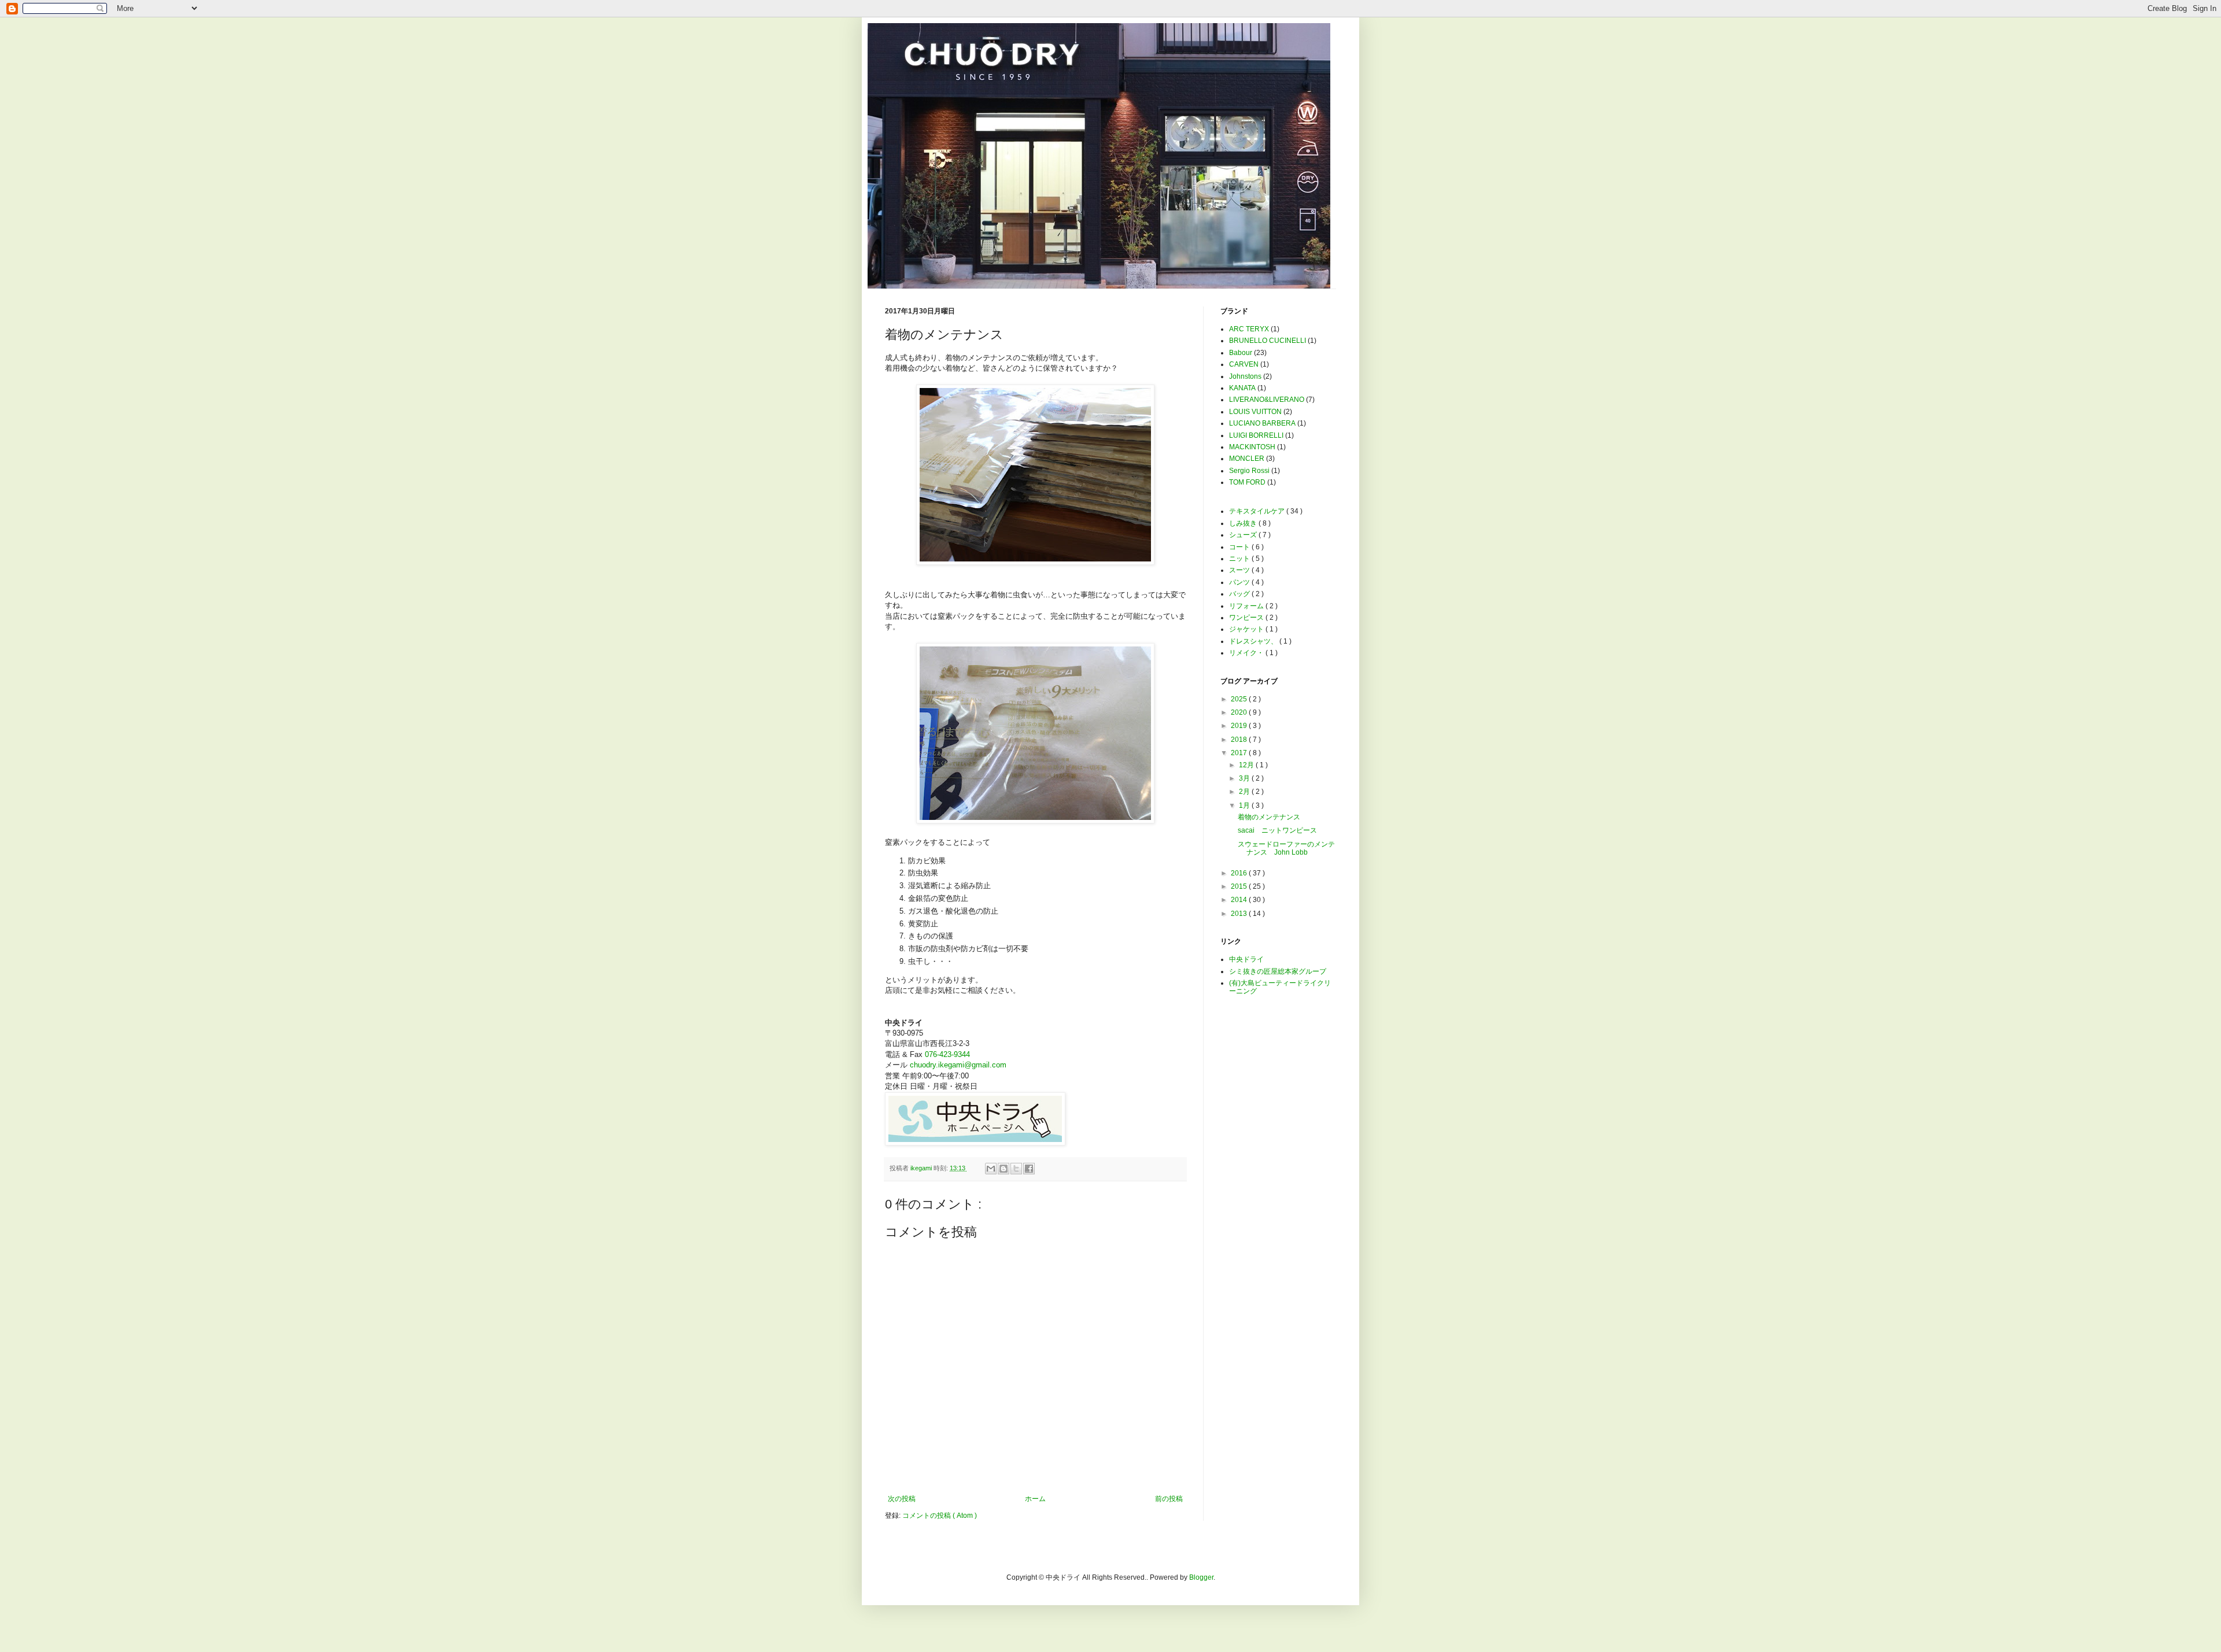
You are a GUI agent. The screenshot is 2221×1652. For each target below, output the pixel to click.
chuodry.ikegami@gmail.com (958, 1065)
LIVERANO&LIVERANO (1267, 400)
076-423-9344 (947, 1054)
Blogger (1201, 1577)
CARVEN (1244, 364)
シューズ (1244, 535)
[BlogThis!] (1003, 1169)
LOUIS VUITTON (1255, 412)
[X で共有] (1016, 1169)
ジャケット (1247, 629)
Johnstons (1245, 376)
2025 (1240, 699)
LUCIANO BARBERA (1262, 423)
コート (1240, 547)
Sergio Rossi (1249, 471)
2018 (1240, 740)
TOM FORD (1247, 482)
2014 (1240, 900)
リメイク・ (1247, 653)
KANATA (1242, 388)
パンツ (1240, 582)
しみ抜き (1244, 523)
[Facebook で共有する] (1029, 1169)
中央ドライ (1246, 959)
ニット (1240, 559)
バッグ (1240, 594)
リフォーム (1247, 606)
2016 (1240, 873)
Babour (1241, 353)
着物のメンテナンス (1269, 817)
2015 (1240, 886)
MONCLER (1247, 459)
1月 (1245, 805)
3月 (1245, 778)
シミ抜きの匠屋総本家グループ (1278, 971)
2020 (1240, 712)
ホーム (1035, 1499)
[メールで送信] (991, 1169)
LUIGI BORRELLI (1256, 435)
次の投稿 (902, 1499)
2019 (1240, 726)
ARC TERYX (1249, 329)
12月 (1247, 765)
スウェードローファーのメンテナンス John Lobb (1286, 848)
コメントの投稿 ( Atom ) (940, 1516)
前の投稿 (1169, 1499)
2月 (1245, 792)
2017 (1240, 753)
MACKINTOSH (1252, 447)
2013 (1240, 914)
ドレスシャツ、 (1254, 641)
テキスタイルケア (1258, 511)
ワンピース (1247, 618)
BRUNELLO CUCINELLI (1268, 341)
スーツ (1240, 570)
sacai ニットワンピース (1277, 830)
